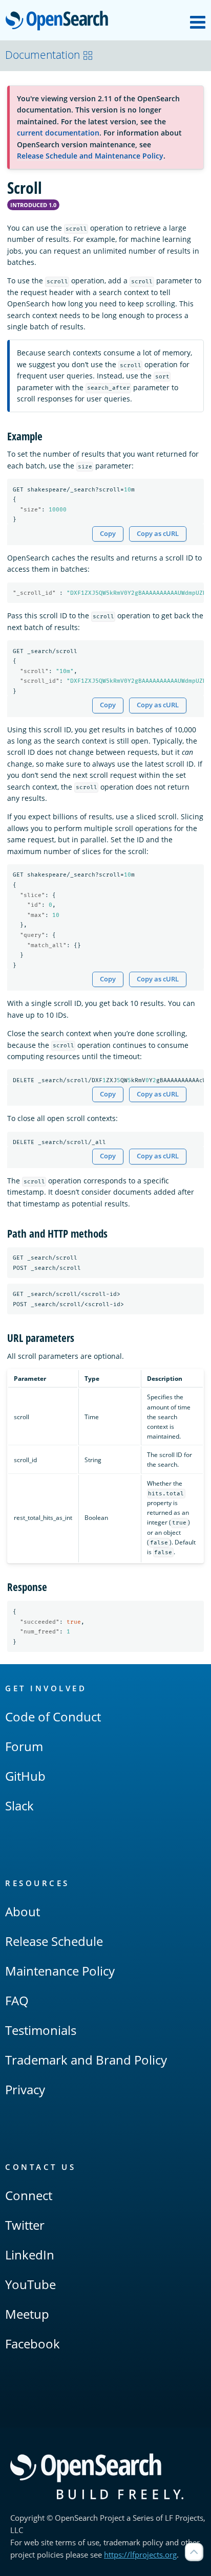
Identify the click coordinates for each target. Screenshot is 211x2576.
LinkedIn (30, 2255)
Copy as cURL (158, 534)
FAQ (17, 2000)
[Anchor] (48, 435)
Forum (24, 1746)
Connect (29, 2195)
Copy (108, 534)
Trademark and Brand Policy (86, 2060)
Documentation (43, 55)
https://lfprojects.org (140, 2555)
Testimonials (41, 2030)
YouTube (30, 2284)
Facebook (33, 2344)
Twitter (25, 2225)
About (23, 1911)
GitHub (25, 1776)
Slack (19, 1806)
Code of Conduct (53, 1717)
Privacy (25, 2089)
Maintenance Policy (60, 1971)
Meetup (27, 2314)
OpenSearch (59, 21)
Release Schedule (54, 1941)
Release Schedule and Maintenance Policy (90, 156)
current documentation (58, 133)
